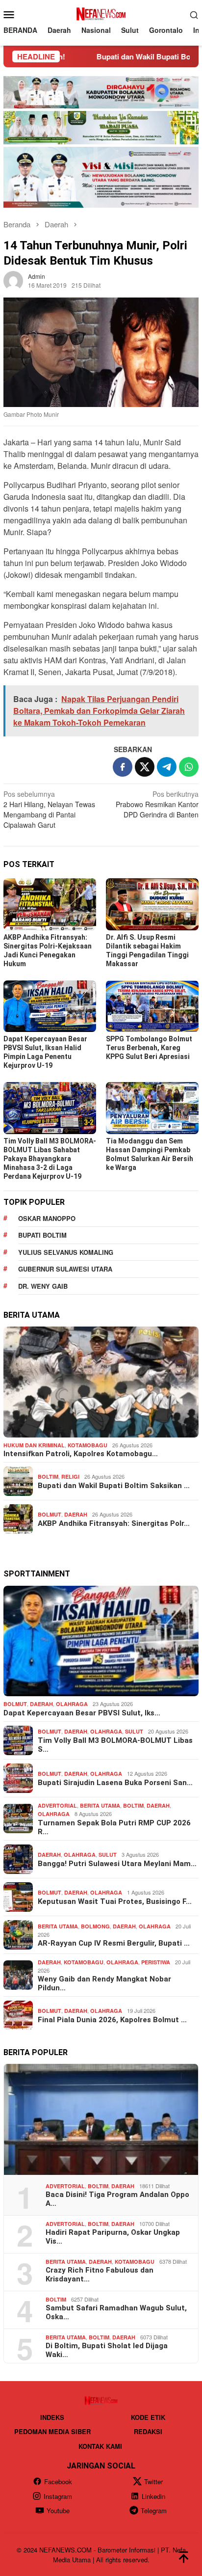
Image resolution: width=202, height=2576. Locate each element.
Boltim (48, 1477)
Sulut (134, 1731)
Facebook (58, 2481)
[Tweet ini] (145, 767)
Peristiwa (156, 1962)
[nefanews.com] (101, 13)
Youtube (58, 2510)
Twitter (153, 2481)
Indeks (52, 2417)
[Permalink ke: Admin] (13, 280)
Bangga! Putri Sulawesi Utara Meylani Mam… (117, 1864)
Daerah (76, 1514)
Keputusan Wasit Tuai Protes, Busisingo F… (115, 1901)
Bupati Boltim (42, 1235)
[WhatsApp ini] (189, 767)
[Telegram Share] (167, 767)
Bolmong (95, 1926)
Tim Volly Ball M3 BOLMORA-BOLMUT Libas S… (115, 1745)
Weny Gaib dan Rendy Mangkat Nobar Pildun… (104, 1983)
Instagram (58, 2496)
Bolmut (50, 1514)
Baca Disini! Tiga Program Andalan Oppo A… (117, 2199)
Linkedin (153, 2496)
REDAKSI (148, 2431)
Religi (70, 1477)
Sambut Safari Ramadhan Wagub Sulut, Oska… (116, 2312)
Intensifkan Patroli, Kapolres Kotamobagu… (81, 1454)
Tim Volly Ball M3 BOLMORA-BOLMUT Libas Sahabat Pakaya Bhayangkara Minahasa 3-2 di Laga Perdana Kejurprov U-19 (50, 1159)
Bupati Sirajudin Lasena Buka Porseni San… (115, 1783)
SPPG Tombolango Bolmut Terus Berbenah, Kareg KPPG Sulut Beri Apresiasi (149, 1048)
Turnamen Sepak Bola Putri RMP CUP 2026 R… (114, 1827)
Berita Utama (100, 1805)
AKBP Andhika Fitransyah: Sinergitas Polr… (114, 1523)
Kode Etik (148, 2417)
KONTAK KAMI (100, 2446)
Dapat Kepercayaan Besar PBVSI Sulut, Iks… (82, 1713)
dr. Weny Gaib (43, 1286)
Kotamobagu (88, 1445)
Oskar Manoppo (47, 1218)
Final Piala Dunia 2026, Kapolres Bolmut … (112, 2020)
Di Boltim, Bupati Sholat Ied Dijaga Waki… (107, 2350)
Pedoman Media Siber (52, 2431)
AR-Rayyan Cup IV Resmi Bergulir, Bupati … (114, 1943)
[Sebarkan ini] (123, 767)
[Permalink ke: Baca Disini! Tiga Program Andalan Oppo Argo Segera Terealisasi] (101, 2119)
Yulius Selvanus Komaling (66, 1252)
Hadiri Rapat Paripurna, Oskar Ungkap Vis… (113, 2237)
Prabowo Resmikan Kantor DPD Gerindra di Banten (157, 804)
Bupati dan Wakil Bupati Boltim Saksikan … (114, 1486)
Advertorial (57, 1805)
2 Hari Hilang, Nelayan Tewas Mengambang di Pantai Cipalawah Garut (49, 809)
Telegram (154, 2510)
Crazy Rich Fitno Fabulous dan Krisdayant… (100, 2275)
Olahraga (72, 1704)
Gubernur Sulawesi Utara (65, 1269)
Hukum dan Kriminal (34, 1445)
